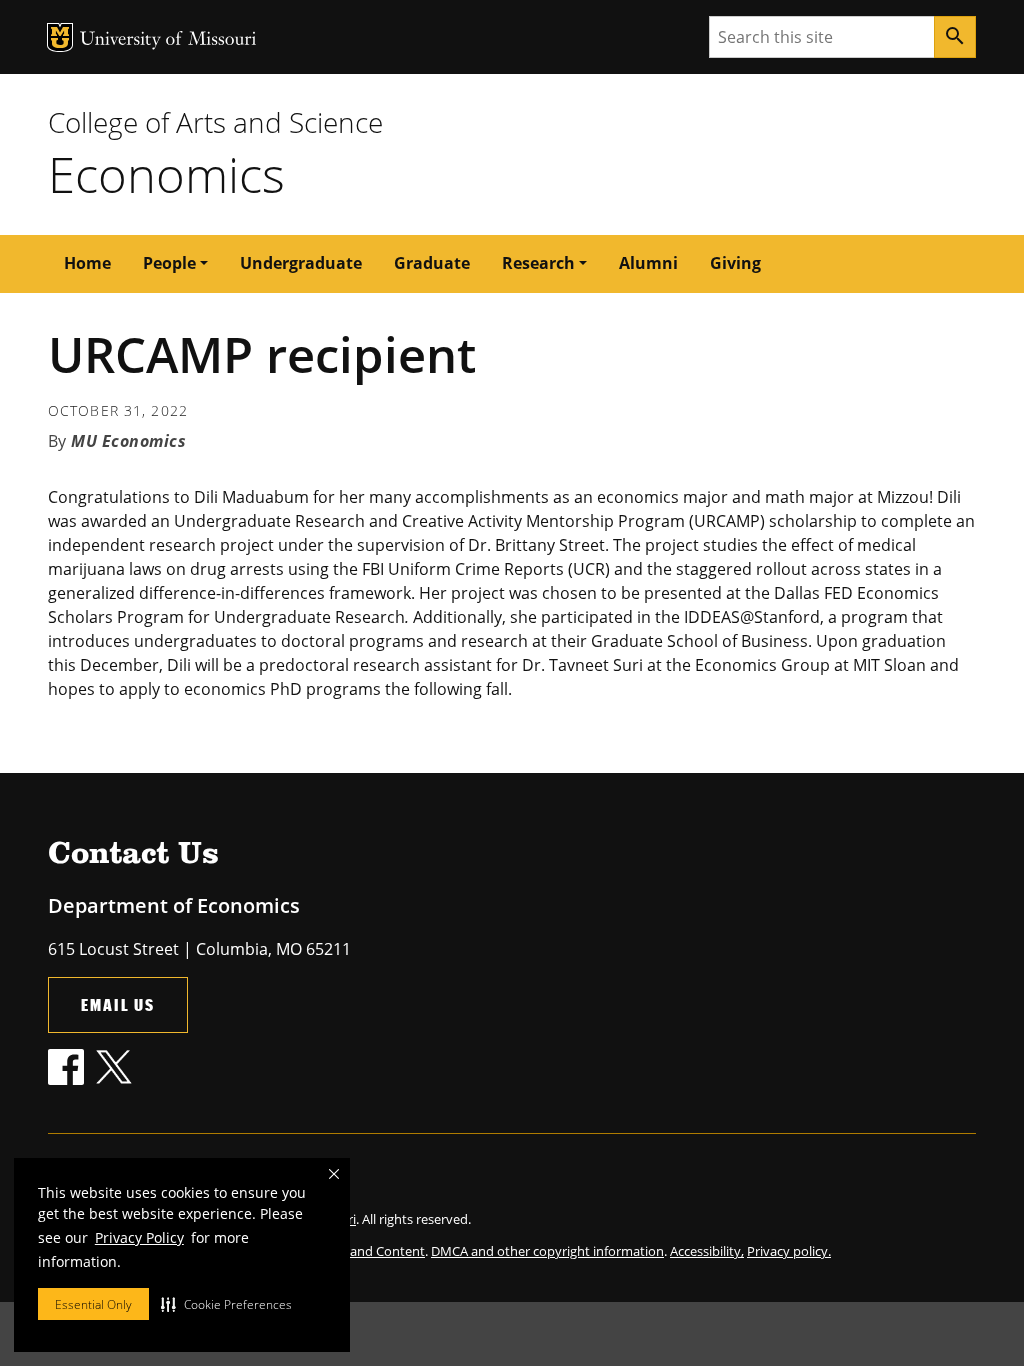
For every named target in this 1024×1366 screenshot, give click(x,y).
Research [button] (538, 263)
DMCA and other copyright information (547, 1251)
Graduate (432, 263)
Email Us (118, 1004)
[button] (226, 1304)
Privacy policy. (789, 1251)
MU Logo (60, 37)
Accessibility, (707, 1251)
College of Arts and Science (215, 122)
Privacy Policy (139, 1237)
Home (87, 263)
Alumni (648, 263)
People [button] (169, 263)
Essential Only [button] (93, 1304)
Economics (166, 174)
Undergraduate (301, 263)
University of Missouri (168, 40)
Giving (735, 263)
